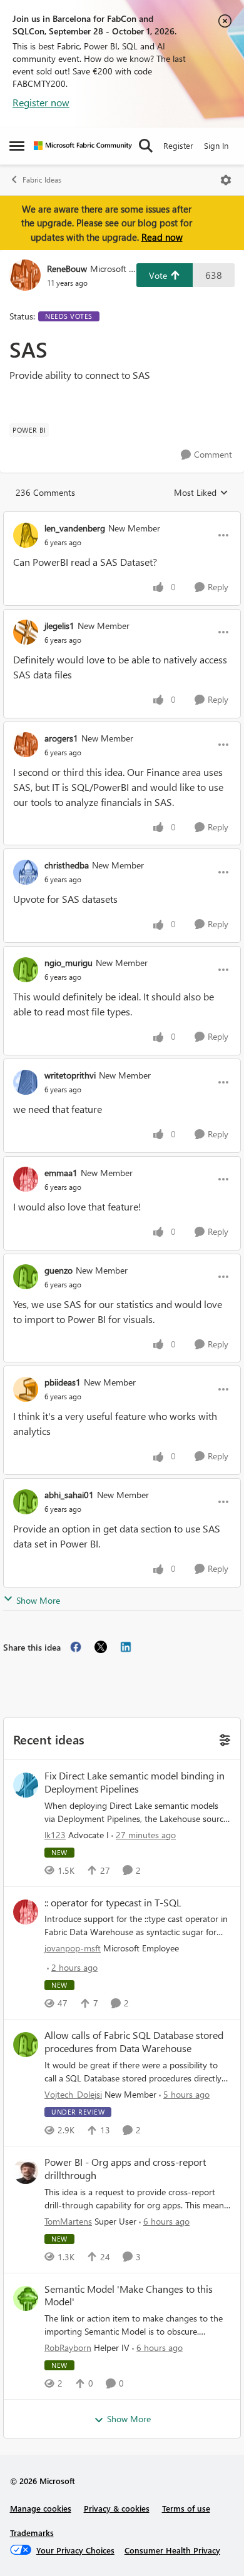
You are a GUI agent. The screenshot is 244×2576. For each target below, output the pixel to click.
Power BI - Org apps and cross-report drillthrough (125, 2169)
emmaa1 (61, 1173)
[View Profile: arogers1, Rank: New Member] (26, 745)
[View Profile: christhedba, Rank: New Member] (26, 872)
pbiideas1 (63, 1382)
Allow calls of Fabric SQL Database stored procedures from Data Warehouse (134, 2042)
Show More (38, 1600)
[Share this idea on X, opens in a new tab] (101, 1647)
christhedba (67, 865)
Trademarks (32, 2533)
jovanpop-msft (73, 1948)
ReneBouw (67, 269)
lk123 (55, 1835)
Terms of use (186, 2508)
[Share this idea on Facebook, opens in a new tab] (76, 1647)
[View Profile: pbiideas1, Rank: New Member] (26, 1389)
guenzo (58, 1270)
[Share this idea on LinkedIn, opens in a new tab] (126, 1647)
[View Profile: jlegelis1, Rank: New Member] (26, 632)
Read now (162, 237)
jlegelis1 (59, 626)
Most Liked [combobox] (201, 493)
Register (178, 145)
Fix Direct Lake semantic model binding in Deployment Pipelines (135, 1782)
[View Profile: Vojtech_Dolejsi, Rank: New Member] (26, 2045)
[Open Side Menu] (17, 146)
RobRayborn (68, 2347)
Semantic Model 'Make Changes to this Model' (129, 2296)
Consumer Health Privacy (172, 2550)
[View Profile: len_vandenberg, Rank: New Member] (26, 535)
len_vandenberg (75, 528)
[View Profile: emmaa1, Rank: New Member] (26, 1179)
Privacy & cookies (117, 2508)
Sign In (216, 145)
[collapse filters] (223, 1738)
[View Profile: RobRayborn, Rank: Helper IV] (26, 2298)
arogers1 (61, 738)
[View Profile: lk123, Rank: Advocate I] (26, 1785)
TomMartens (68, 2221)
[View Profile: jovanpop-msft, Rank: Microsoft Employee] (26, 1912)
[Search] (146, 146)
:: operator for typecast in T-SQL (113, 1903)
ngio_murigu (69, 963)
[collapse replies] (122, 518)
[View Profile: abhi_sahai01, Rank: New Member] (26, 1502)
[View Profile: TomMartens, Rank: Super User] (26, 2171)
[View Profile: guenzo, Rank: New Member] (26, 1277)
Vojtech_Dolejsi (73, 2094)
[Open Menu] (226, 180)
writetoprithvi (70, 1075)
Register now (41, 102)
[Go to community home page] (83, 146)
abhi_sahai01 (69, 1495)
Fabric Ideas (42, 180)
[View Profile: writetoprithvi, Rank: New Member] (26, 1082)
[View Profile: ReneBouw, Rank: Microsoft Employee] (25, 275)
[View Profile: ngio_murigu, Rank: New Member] (26, 970)
